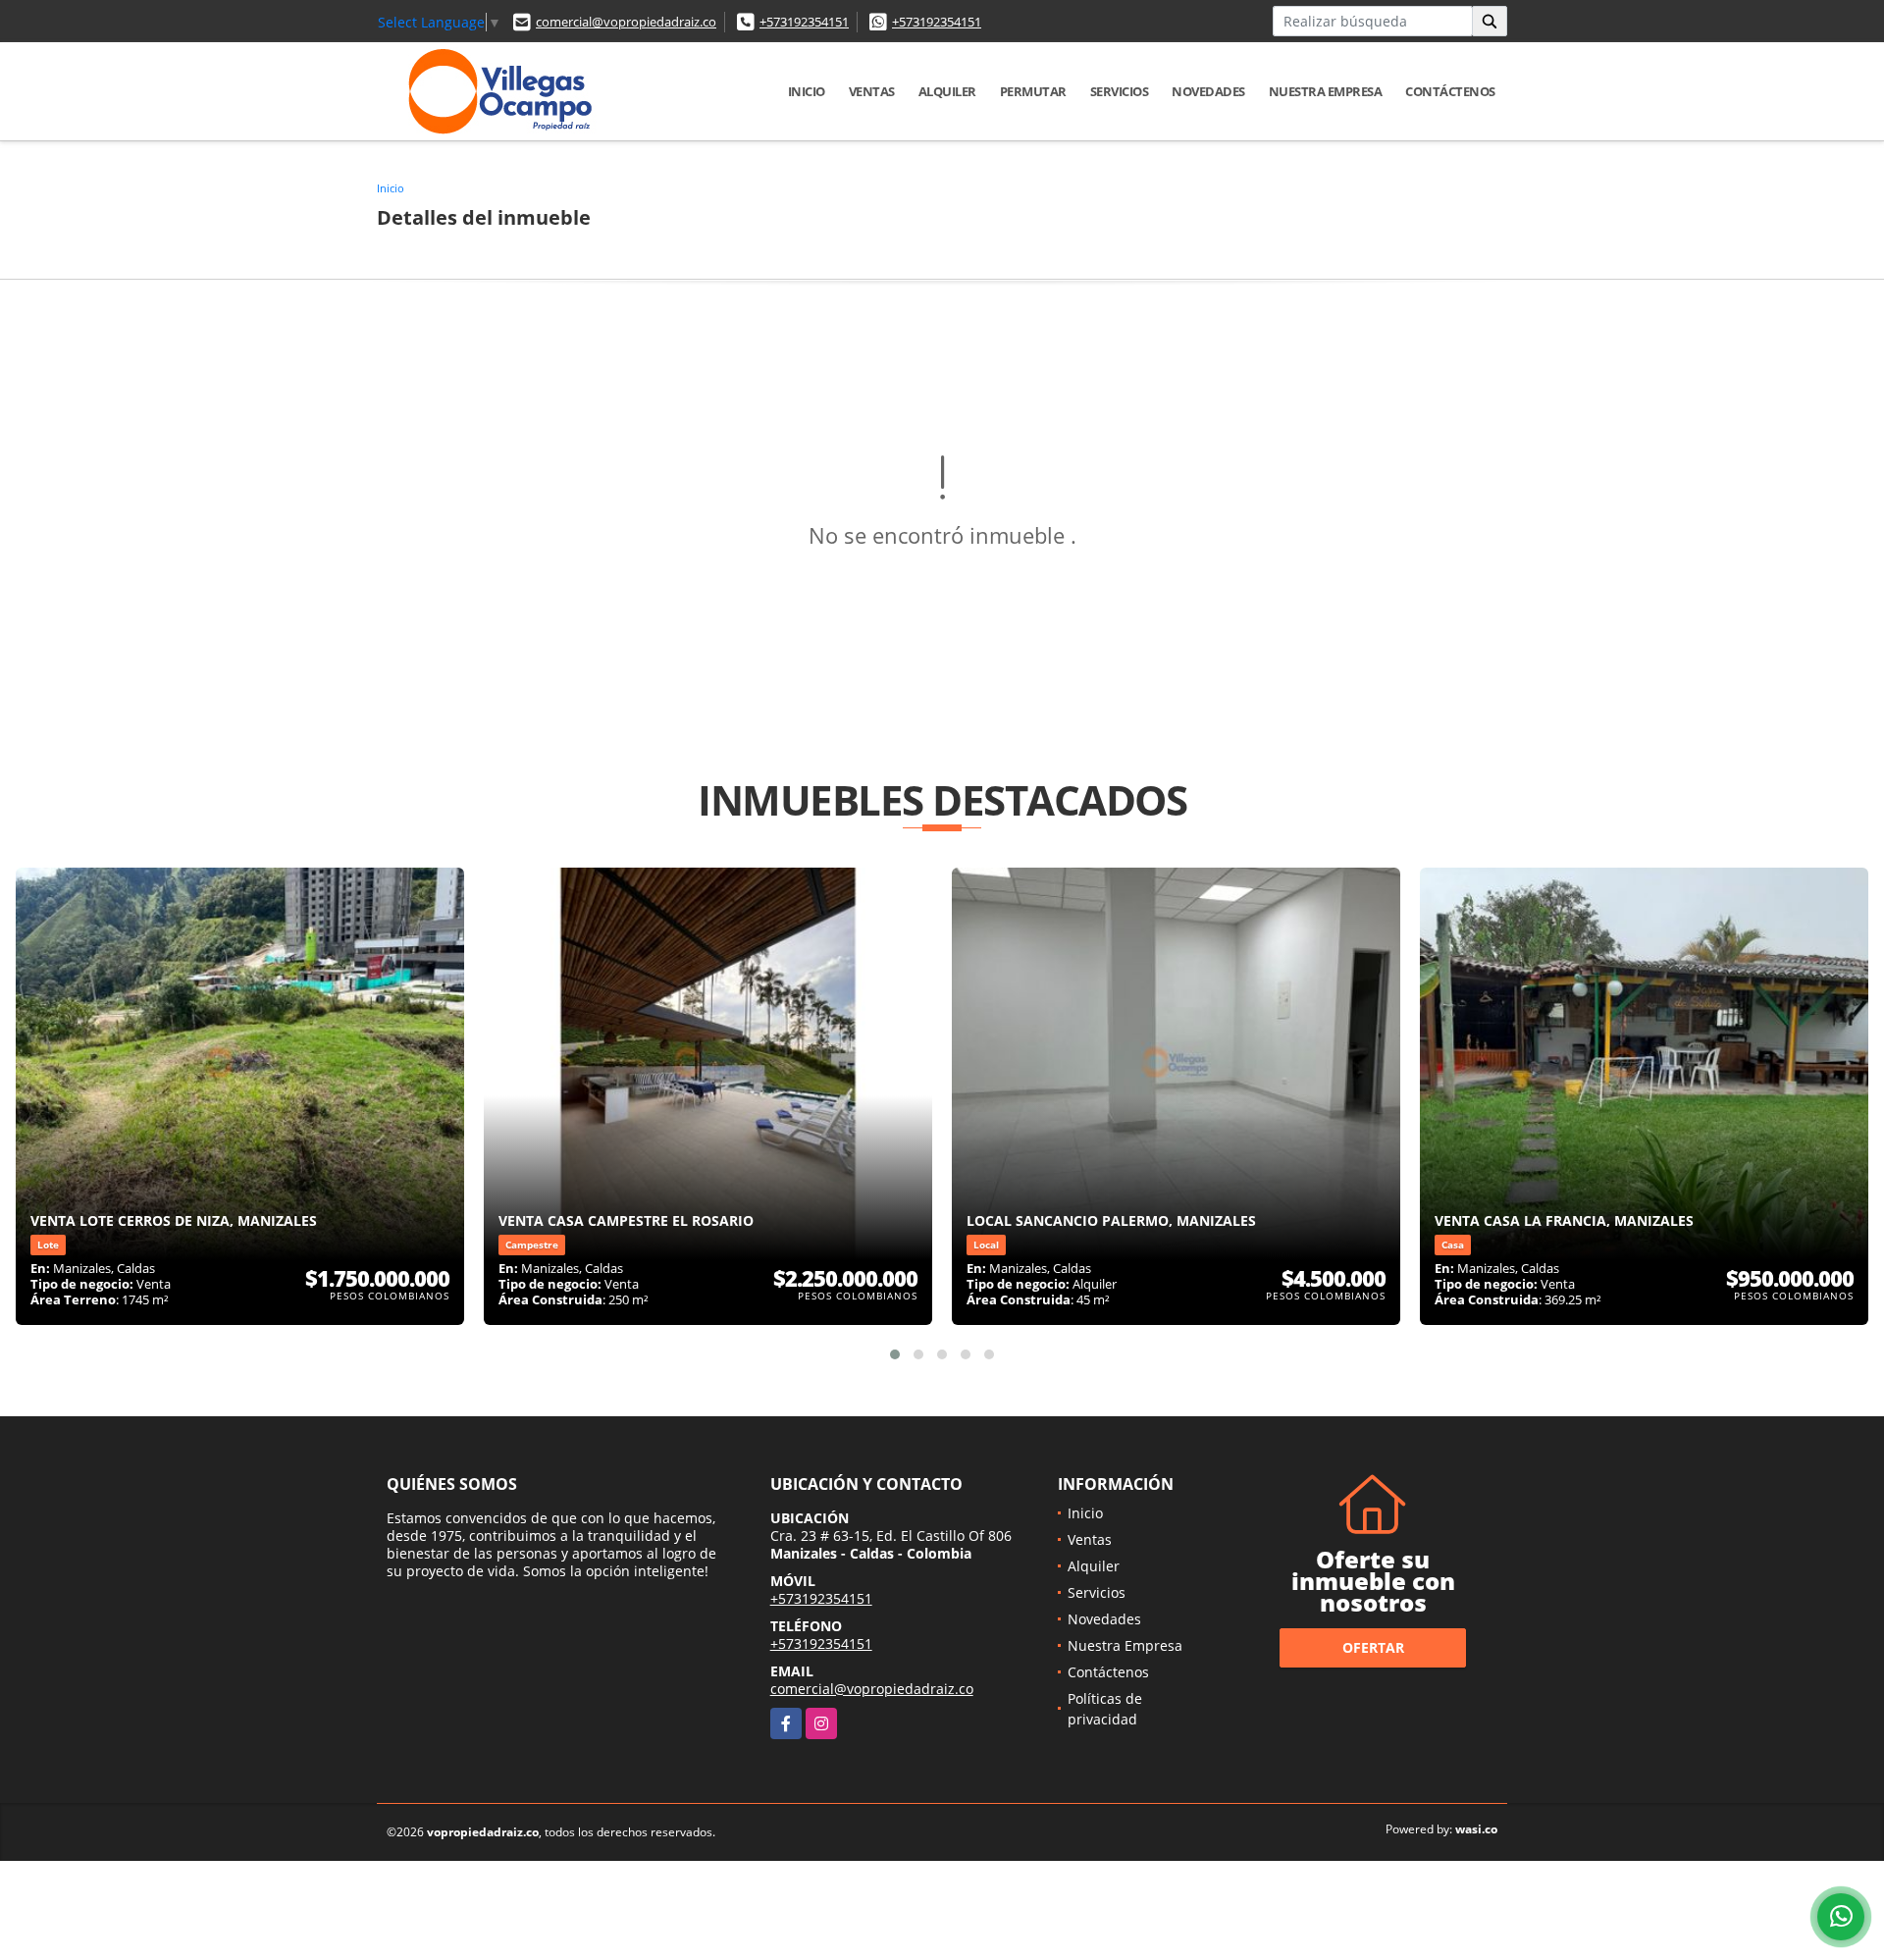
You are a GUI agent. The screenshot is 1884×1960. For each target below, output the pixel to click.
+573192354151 (804, 22)
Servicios (1120, 91)
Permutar (1033, 91)
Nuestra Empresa (1326, 91)
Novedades (1208, 91)
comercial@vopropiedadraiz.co (626, 22)
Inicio (807, 91)
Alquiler (947, 91)
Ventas (872, 91)
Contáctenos (1450, 91)
